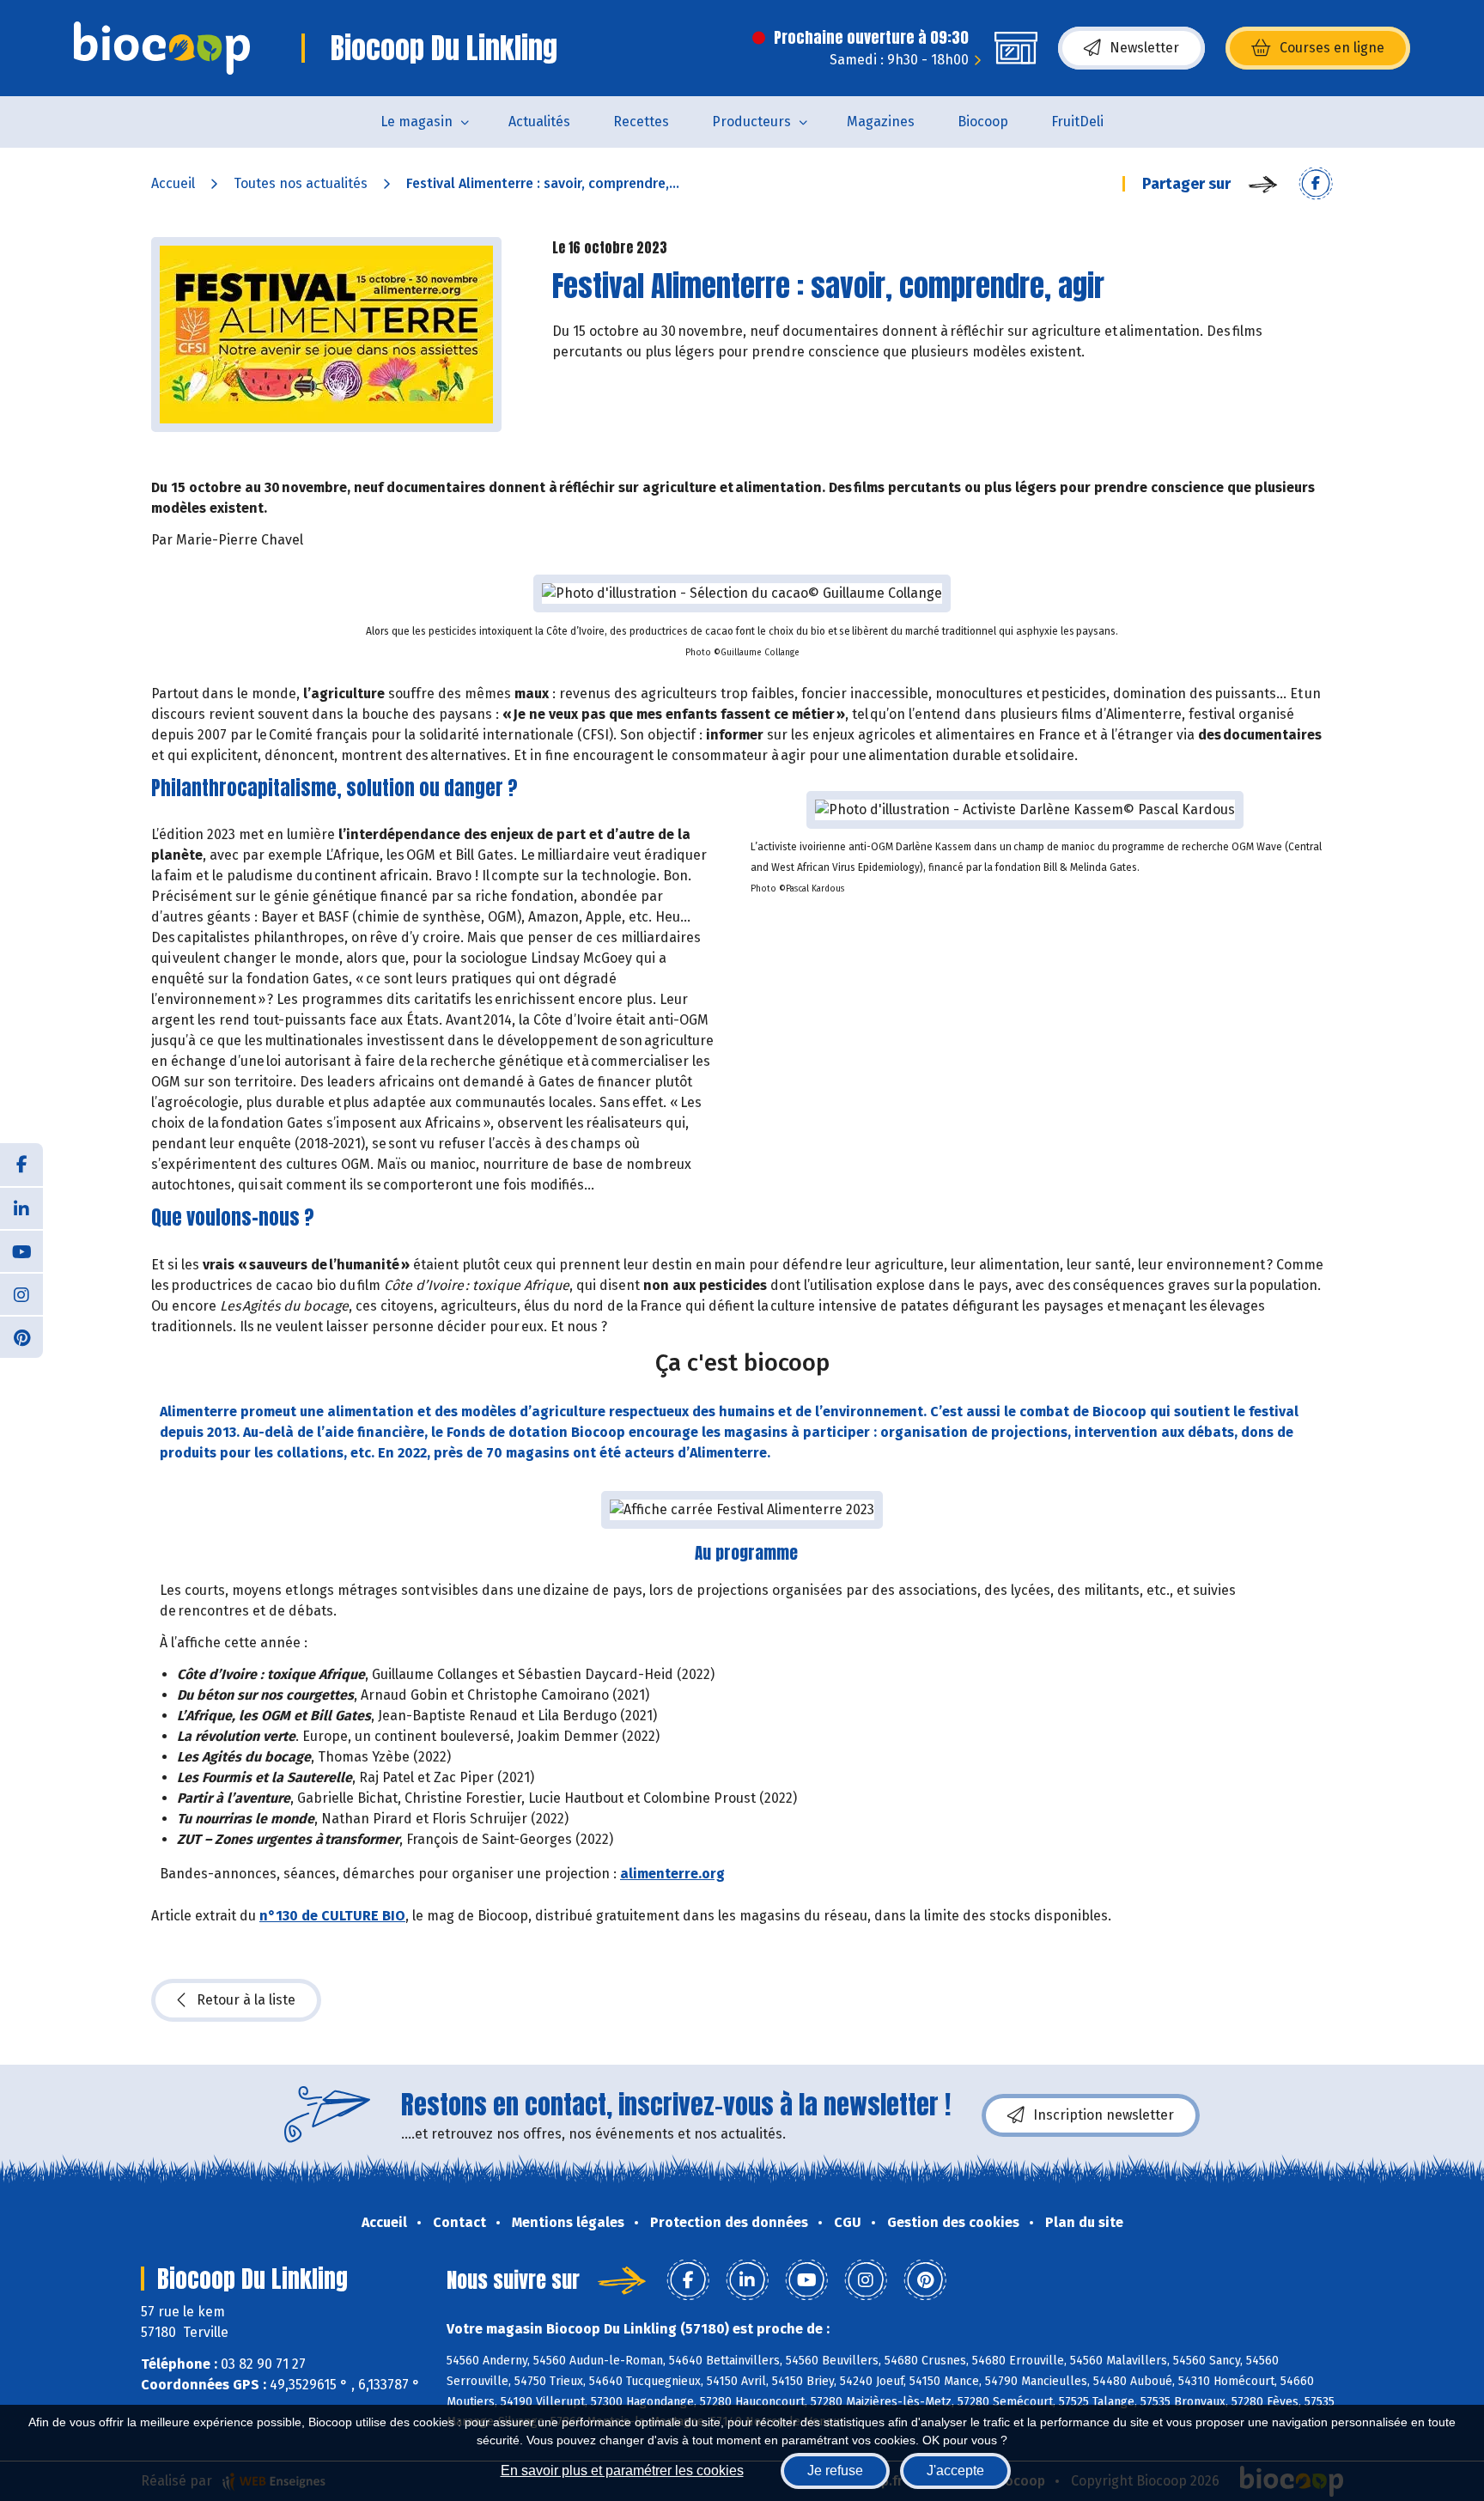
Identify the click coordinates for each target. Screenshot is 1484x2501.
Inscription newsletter (1104, 2115)
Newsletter (1144, 48)
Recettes (641, 122)
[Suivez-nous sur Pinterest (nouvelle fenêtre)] (21, 1336)
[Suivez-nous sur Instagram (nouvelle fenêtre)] (21, 1293)
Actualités (539, 122)
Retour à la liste (246, 2000)
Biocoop (983, 122)
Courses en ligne (1332, 48)
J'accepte (955, 2471)
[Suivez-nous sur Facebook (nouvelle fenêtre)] (21, 1165)
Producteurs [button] (751, 122)
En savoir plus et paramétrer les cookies (622, 2471)
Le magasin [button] (417, 122)
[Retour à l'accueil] (162, 48)
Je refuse (835, 2471)
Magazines (881, 122)
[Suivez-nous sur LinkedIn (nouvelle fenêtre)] (21, 1208)
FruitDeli (1077, 122)
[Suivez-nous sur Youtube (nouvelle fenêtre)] (21, 1250)
